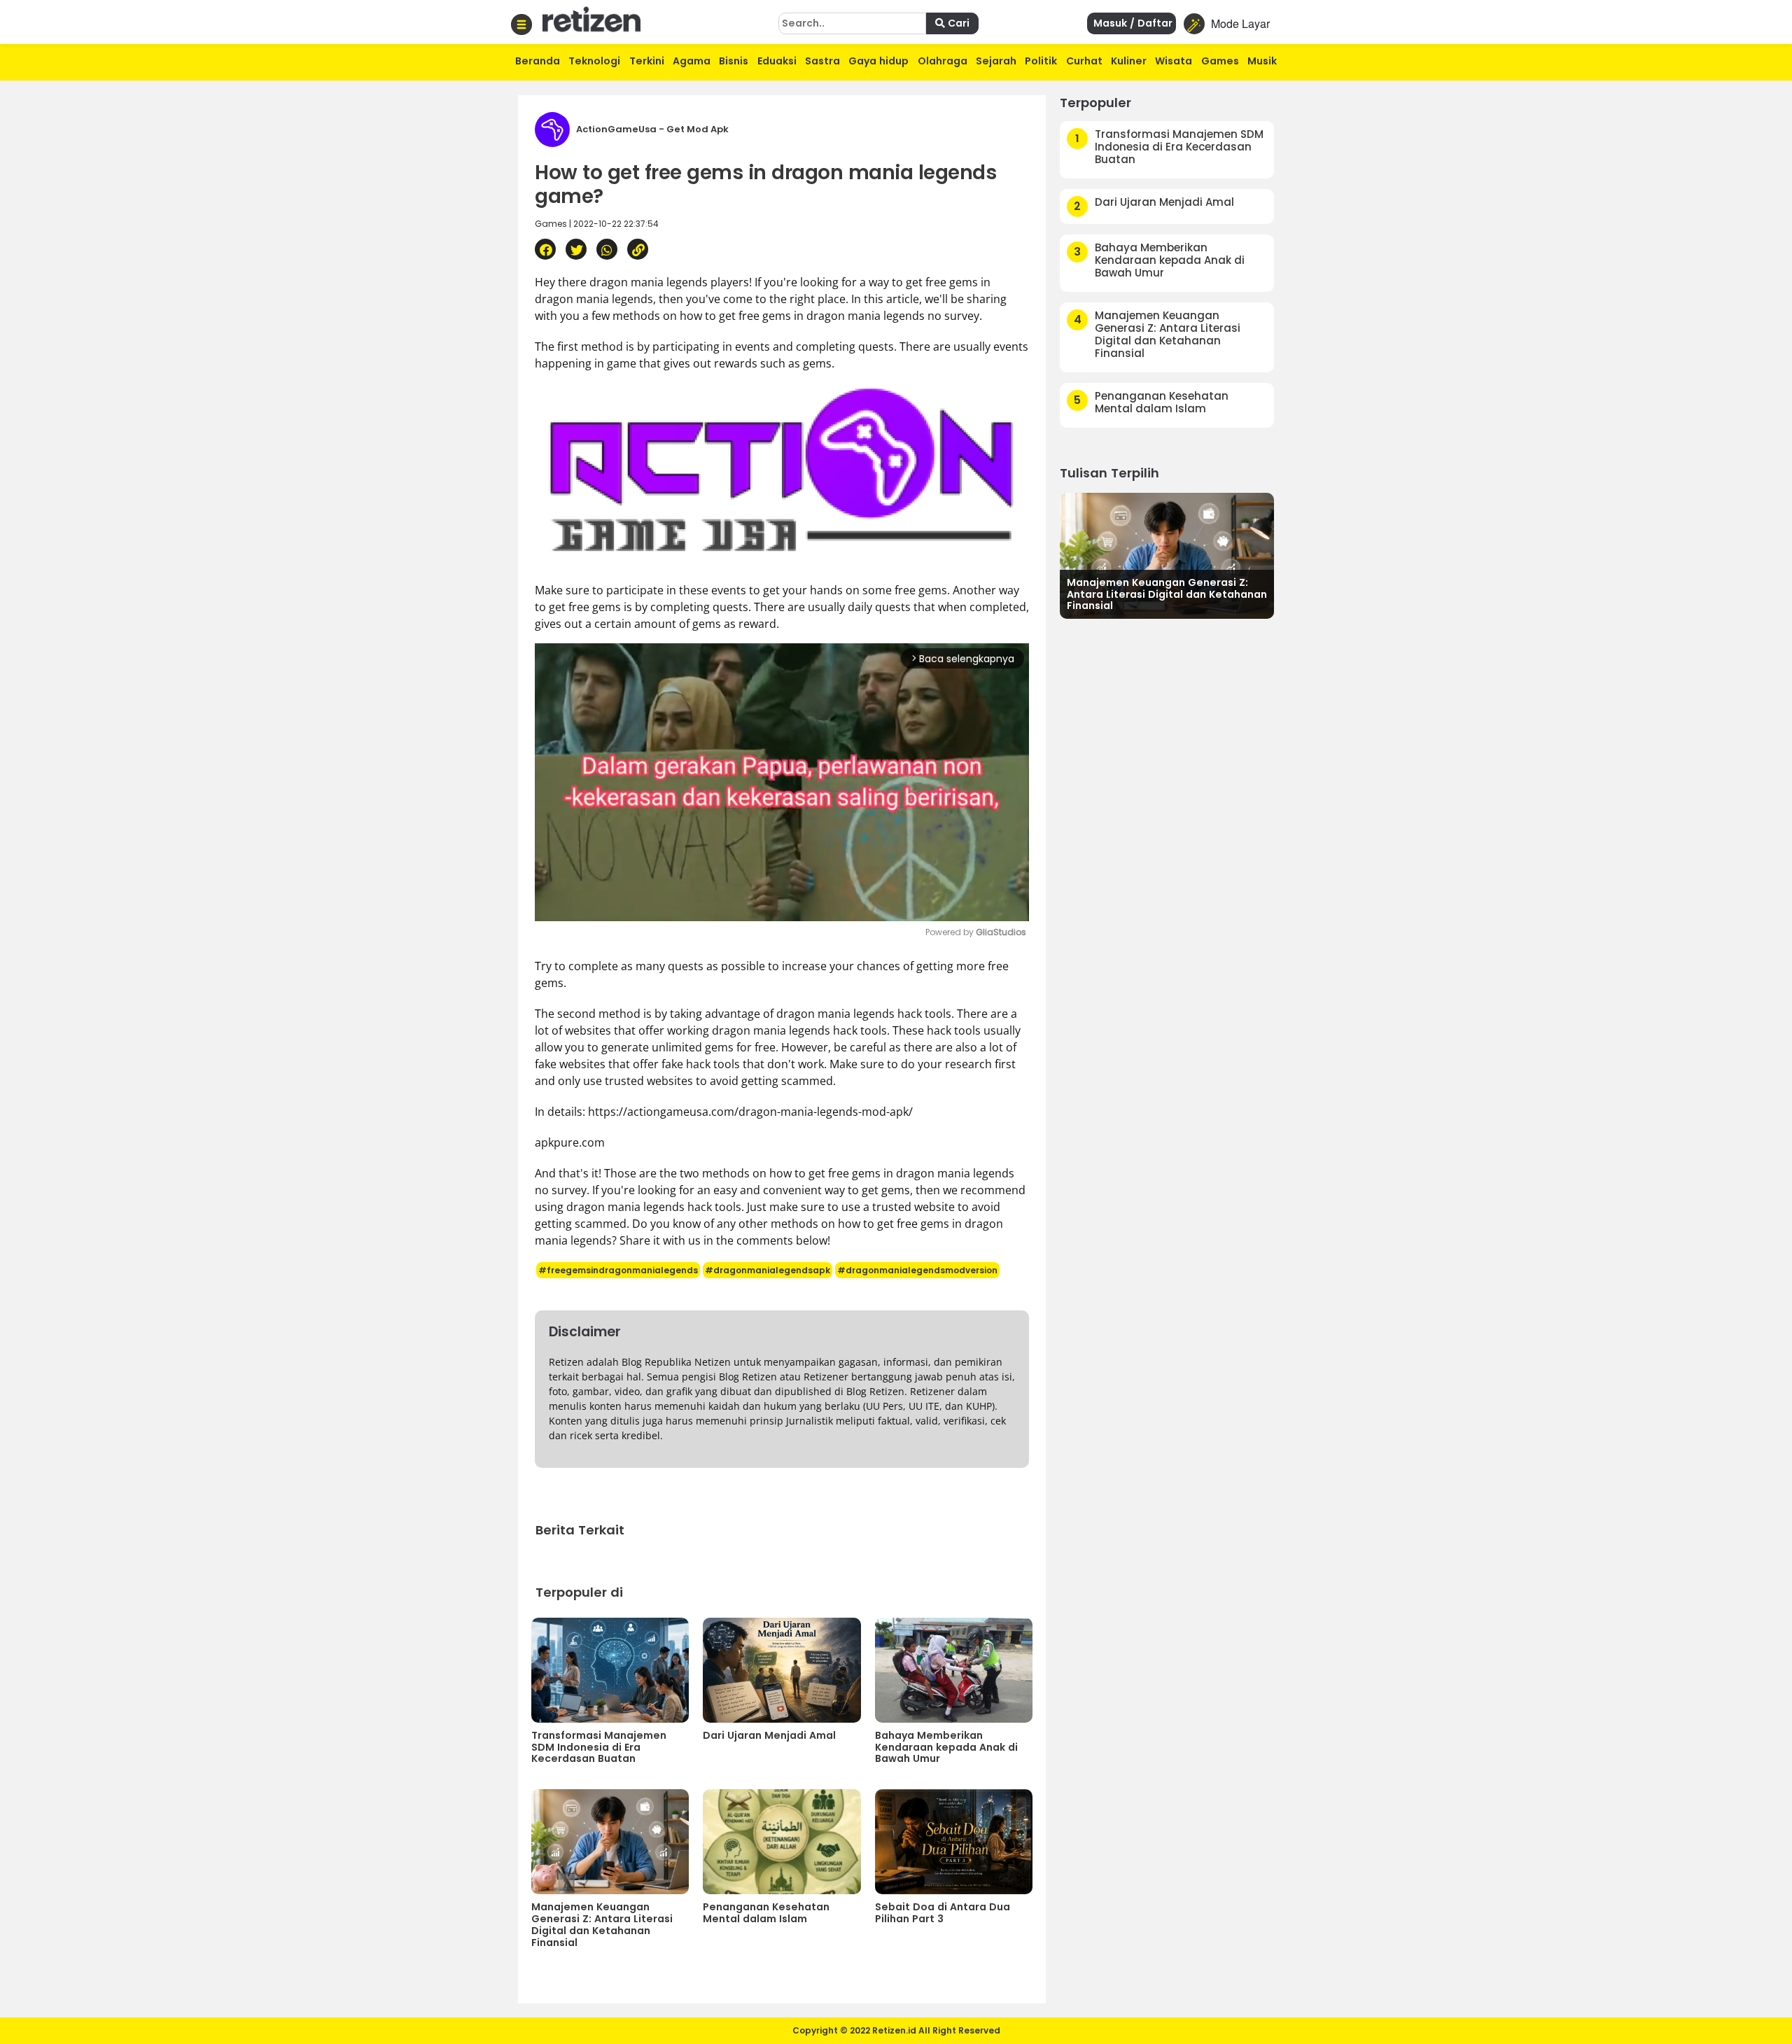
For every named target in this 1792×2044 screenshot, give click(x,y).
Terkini (647, 61)
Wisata (1174, 61)
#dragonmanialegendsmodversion (917, 1270)
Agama (692, 61)
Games (1220, 61)
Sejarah (996, 61)
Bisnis (734, 61)
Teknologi (594, 61)
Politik (1041, 61)
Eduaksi (777, 61)
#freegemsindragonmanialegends (618, 1270)
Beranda (538, 61)
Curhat (1084, 61)
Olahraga (943, 61)
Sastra (822, 61)
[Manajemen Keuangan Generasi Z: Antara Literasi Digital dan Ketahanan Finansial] (1167, 554)
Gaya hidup (878, 61)
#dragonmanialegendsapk (768, 1270)
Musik (1262, 61)
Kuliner (1129, 61)
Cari (957, 23)
